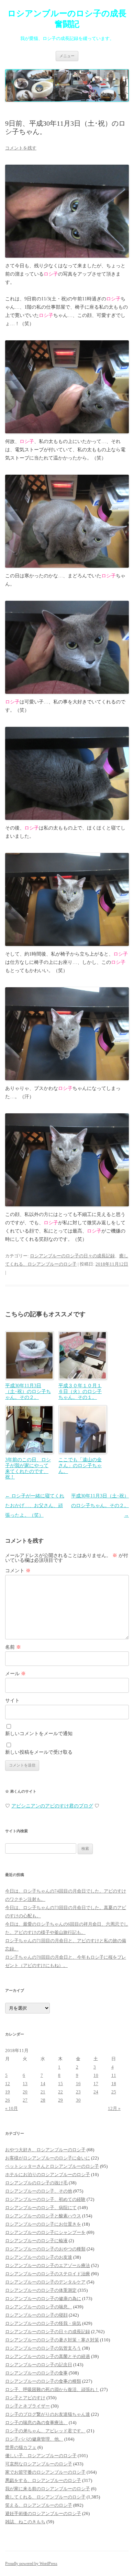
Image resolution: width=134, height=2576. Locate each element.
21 (43, 2092)
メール (15, 1674)
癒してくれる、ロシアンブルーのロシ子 (45, 2497)
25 (114, 2092)
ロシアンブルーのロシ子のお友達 (39, 2257)
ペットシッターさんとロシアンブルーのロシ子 (52, 2166)
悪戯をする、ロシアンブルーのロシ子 (43, 2480)
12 (8, 2084)
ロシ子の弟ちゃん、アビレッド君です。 (45, 2431)
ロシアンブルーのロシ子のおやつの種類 (45, 2249)
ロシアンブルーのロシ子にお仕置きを (43, 2224)
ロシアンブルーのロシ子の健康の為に (43, 2299)
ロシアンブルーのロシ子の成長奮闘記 (67, 19)
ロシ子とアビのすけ (25, 2398)
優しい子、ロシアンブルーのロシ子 (41, 2456)
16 (78, 2084)
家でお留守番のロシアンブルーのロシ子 (45, 2472)
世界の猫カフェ (21, 2447)
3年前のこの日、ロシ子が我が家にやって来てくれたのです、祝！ (28, 1468)
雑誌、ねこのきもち (25, 2522)
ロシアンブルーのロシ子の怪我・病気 (43, 2323)
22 (60, 2092)
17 (96, 2084)
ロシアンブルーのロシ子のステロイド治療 (48, 2274)
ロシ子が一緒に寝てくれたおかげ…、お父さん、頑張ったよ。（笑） (35, 1506)
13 (25, 2084)
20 (25, 2092)
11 (114, 2075)
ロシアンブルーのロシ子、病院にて (41, 2208)
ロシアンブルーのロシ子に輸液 (36, 2241)
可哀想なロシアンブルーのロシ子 (39, 2464)
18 (114, 2084)
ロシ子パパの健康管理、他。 (34, 2439)
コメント (18, 1571)
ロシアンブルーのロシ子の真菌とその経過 (48, 2356)
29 (60, 2100)
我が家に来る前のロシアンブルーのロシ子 (48, 2489)
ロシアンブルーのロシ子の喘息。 (39, 2307)
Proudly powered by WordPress (31, 2564)
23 (78, 2092)
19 (8, 2092)
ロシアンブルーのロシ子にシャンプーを (45, 2232)
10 (96, 2075)
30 (78, 2100)
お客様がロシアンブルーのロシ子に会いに (48, 2158)
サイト (12, 1701)
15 (60, 2084)
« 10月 (12, 2108)
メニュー (67, 56)
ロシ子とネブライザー (27, 2406)
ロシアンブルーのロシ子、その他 (39, 2191)
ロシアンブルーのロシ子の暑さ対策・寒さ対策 (52, 2340)
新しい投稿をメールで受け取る (39, 1752)
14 (43, 2084)
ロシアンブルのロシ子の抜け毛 (36, 2183)
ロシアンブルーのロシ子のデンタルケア (45, 2282)
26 (8, 2100)
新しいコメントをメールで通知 (39, 1734)
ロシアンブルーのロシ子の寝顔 (36, 2315)
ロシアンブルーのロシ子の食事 (36, 2373)
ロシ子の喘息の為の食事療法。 (36, 2423)
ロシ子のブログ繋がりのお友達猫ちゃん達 (48, 2414)
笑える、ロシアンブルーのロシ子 (39, 2505)
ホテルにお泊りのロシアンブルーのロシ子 (48, 2175)
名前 (13, 1647)
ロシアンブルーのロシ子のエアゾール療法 (48, 2265)
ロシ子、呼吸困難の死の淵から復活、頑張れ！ (52, 2389)
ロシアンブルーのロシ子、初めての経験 (45, 2199)
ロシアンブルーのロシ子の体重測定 (41, 2290)
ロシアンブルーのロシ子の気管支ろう (43, 2348)
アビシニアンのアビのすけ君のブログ (52, 1806)
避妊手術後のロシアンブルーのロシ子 (43, 2513)
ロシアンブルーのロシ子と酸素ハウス (43, 2216)
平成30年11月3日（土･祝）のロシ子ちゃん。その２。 (100, 1506)
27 (25, 2100)
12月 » (114, 2108)
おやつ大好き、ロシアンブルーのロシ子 (45, 2150)
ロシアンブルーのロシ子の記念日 (39, 2365)
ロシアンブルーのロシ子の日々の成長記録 (72, 1256)
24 (96, 2092)
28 (43, 2100)
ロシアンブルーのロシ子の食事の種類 (43, 2381)
